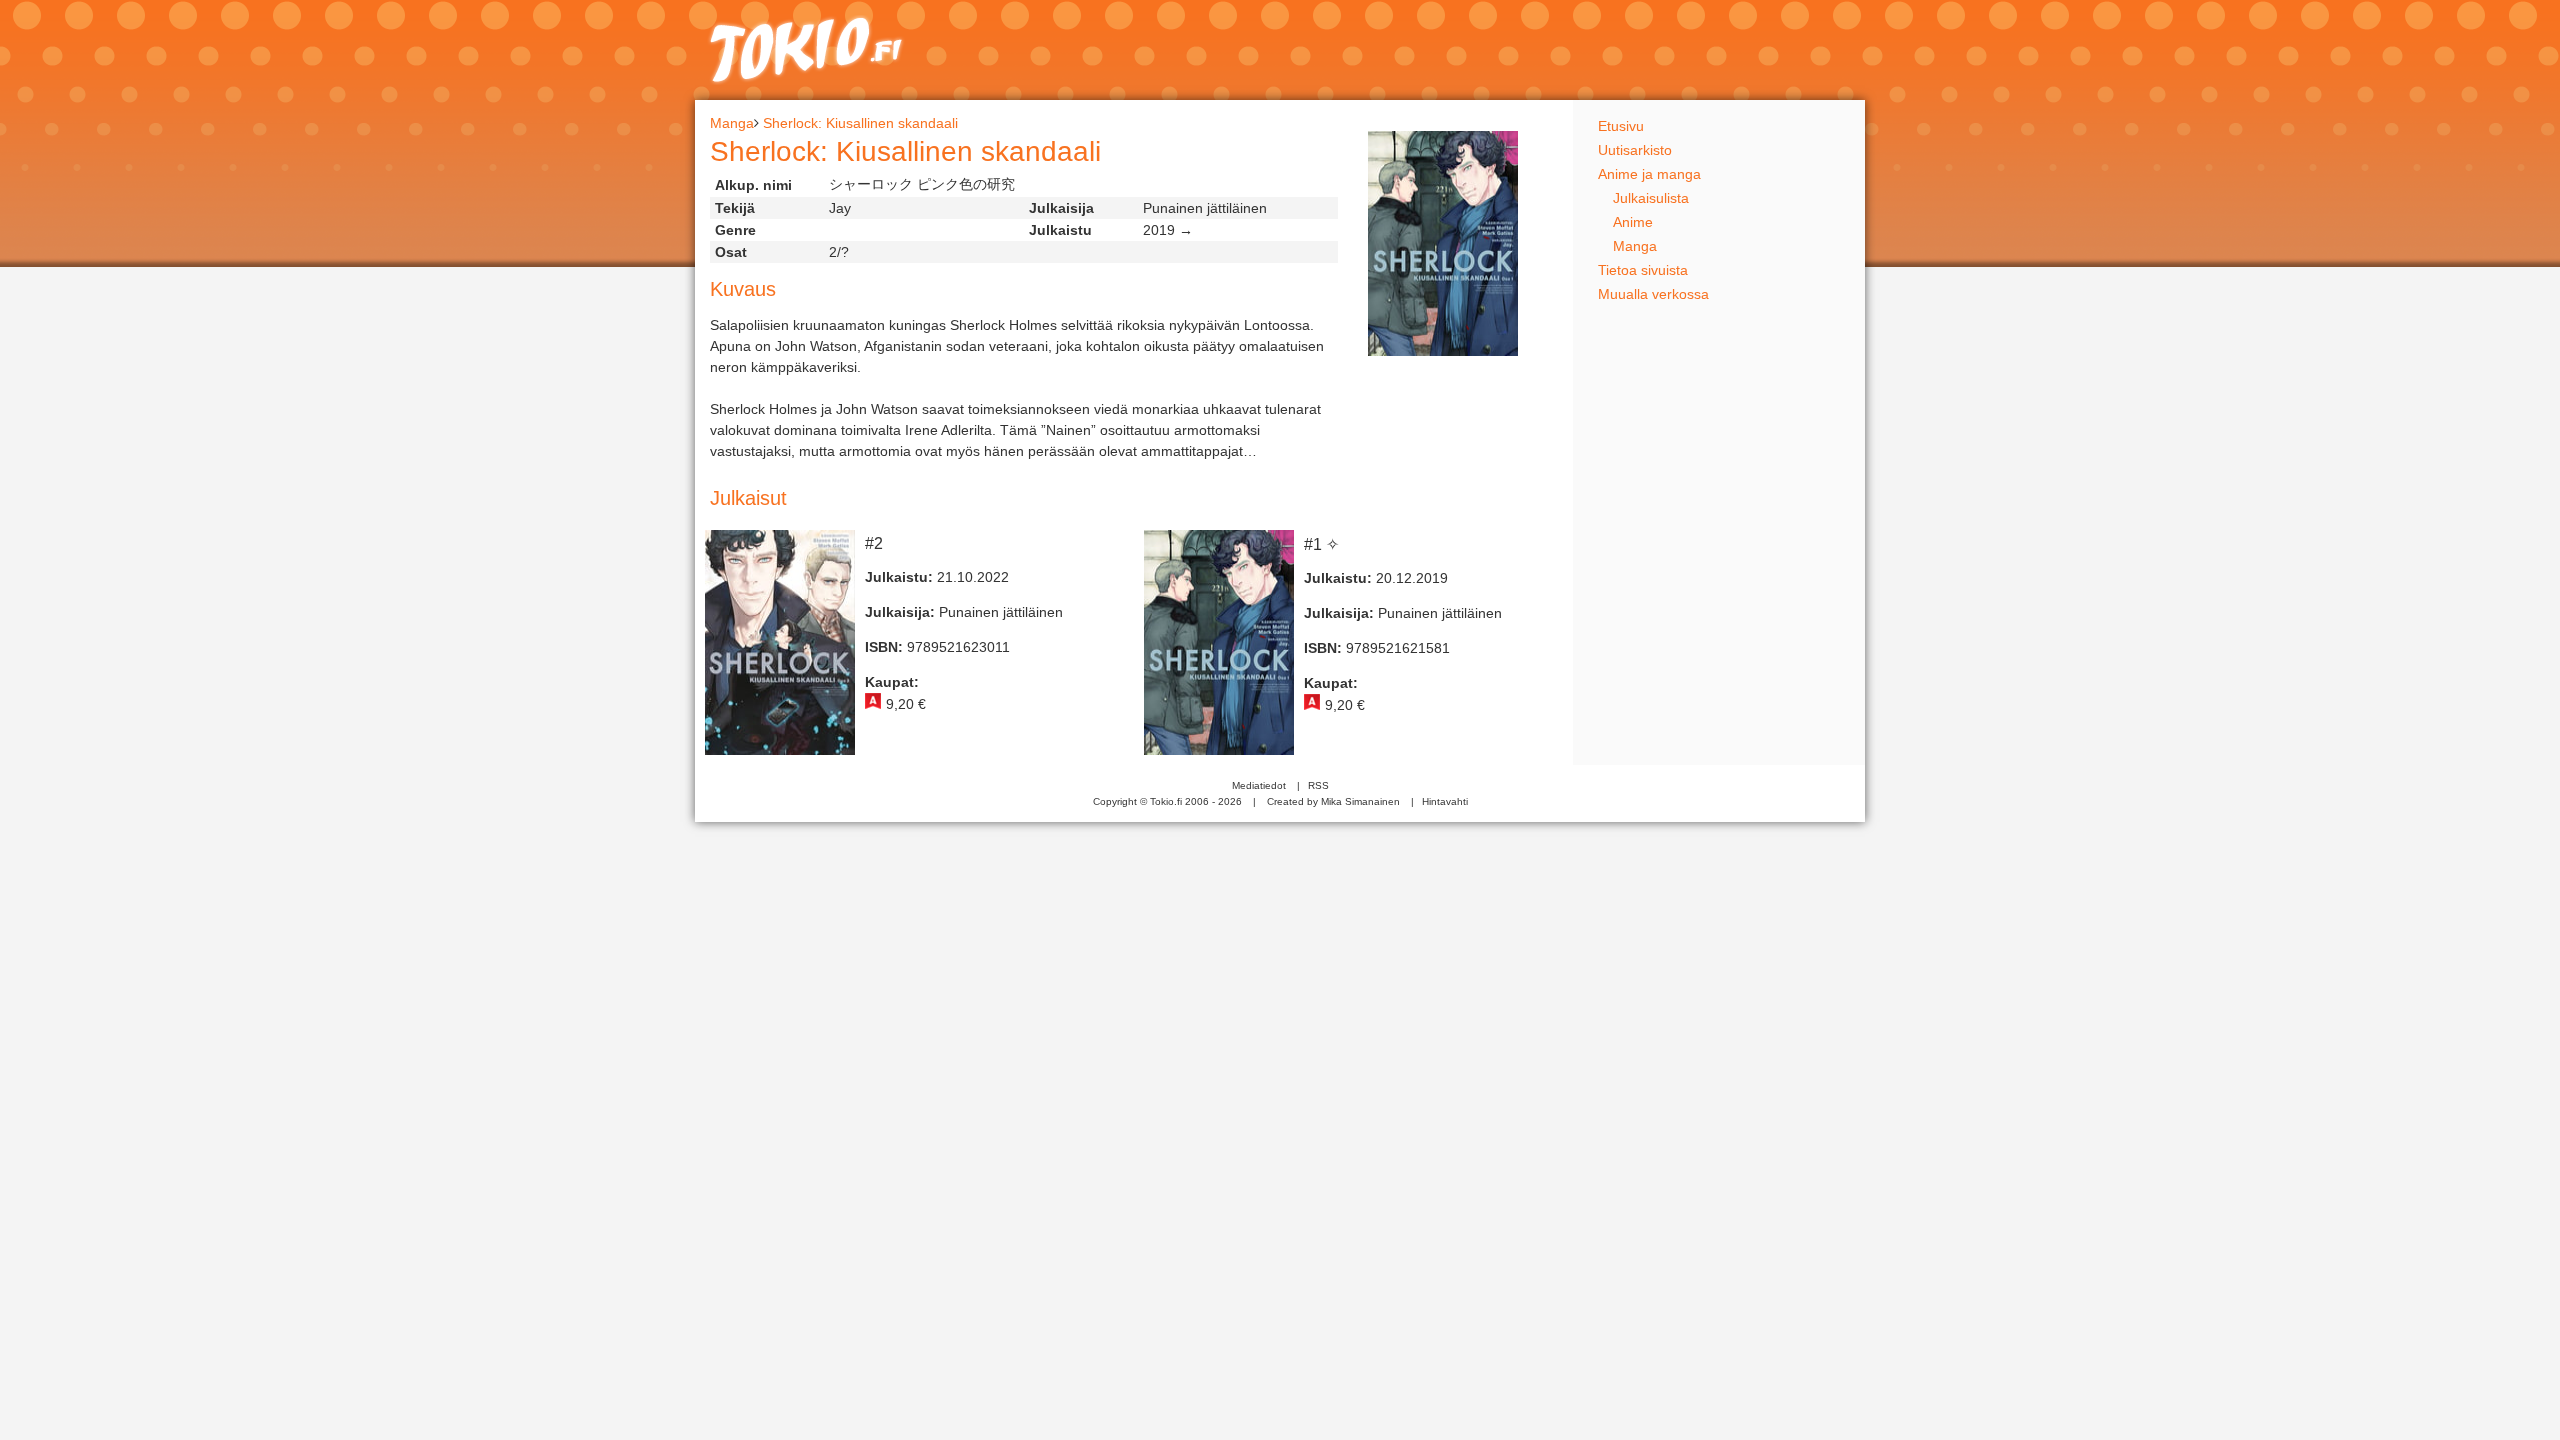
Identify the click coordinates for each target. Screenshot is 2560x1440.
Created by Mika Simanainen (1333, 801)
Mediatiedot (1259, 785)
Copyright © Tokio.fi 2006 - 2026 (1167, 801)
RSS (1318, 785)
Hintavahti (1445, 801)
